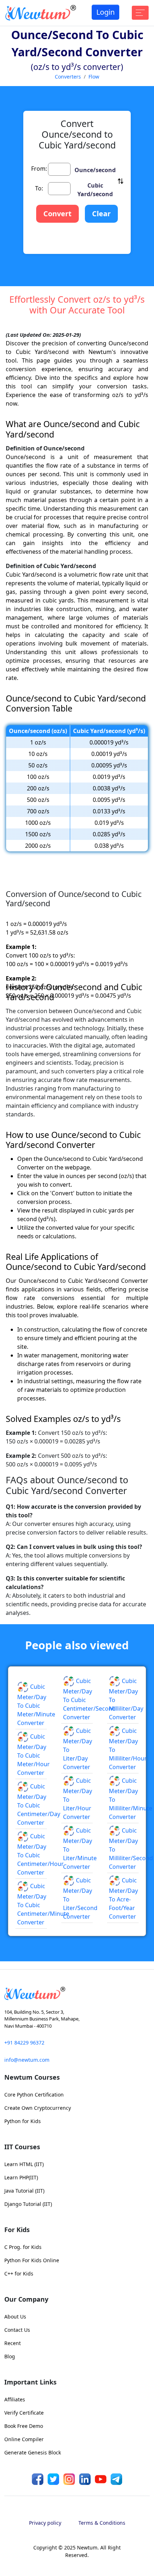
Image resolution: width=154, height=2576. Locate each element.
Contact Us (17, 2545)
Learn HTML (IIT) (24, 2379)
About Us (15, 2532)
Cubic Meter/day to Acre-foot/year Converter (123, 2114)
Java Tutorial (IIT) (24, 2406)
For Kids (17, 2445)
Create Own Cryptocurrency (38, 2323)
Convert (57, 321)
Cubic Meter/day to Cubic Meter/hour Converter (33, 1970)
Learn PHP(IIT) (21, 2393)
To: (39, 296)
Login (105, 12)
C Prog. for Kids (23, 2462)
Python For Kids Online (32, 2475)
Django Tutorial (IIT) (28, 2419)
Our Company (26, 2514)
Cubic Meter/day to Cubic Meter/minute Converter (36, 1920)
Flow (94, 77)
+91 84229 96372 (24, 2258)
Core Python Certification (34, 2310)
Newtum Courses (32, 2292)
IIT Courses (22, 2362)
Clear (101, 321)
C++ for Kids (19, 2489)
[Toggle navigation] (140, 13)
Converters (68, 77)
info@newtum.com (27, 2275)
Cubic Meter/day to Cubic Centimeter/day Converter (39, 2020)
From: (39, 276)
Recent (13, 2558)
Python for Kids (23, 2336)
